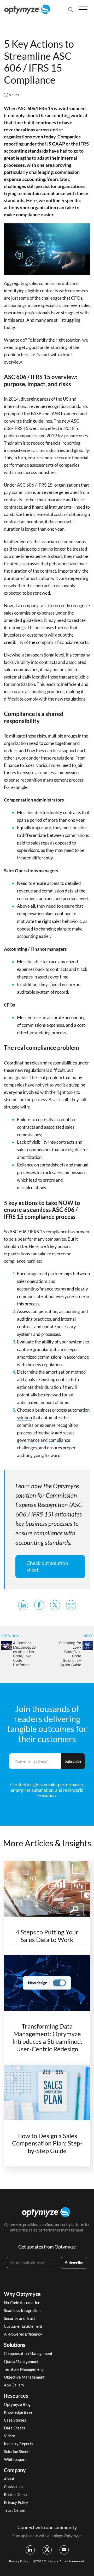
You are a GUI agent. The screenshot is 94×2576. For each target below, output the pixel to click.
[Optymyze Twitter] (47, 2550)
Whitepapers (15, 2459)
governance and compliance (44, 1440)
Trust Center (15, 2510)
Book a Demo (15, 2494)
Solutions (15, 2345)
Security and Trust (20, 2318)
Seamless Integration (22, 2310)
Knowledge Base (18, 2412)
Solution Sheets (17, 2451)
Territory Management (23, 2369)
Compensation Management (28, 2353)
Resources (16, 2396)
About (9, 2479)
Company (15, 2470)
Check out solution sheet (47, 1566)
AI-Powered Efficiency (23, 2334)
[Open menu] (83, 9)
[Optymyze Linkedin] (30, 2550)
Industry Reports (19, 2444)
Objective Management (24, 2377)
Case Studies (15, 2420)
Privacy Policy (16, 2502)
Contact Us (14, 2487)
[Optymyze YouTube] (64, 2550)
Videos (10, 2436)
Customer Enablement (23, 2326)
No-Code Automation (22, 2303)
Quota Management (21, 2361)
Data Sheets (14, 2428)
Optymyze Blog (17, 2404)
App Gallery (14, 2385)
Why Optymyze (22, 2294)
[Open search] (71, 10)
